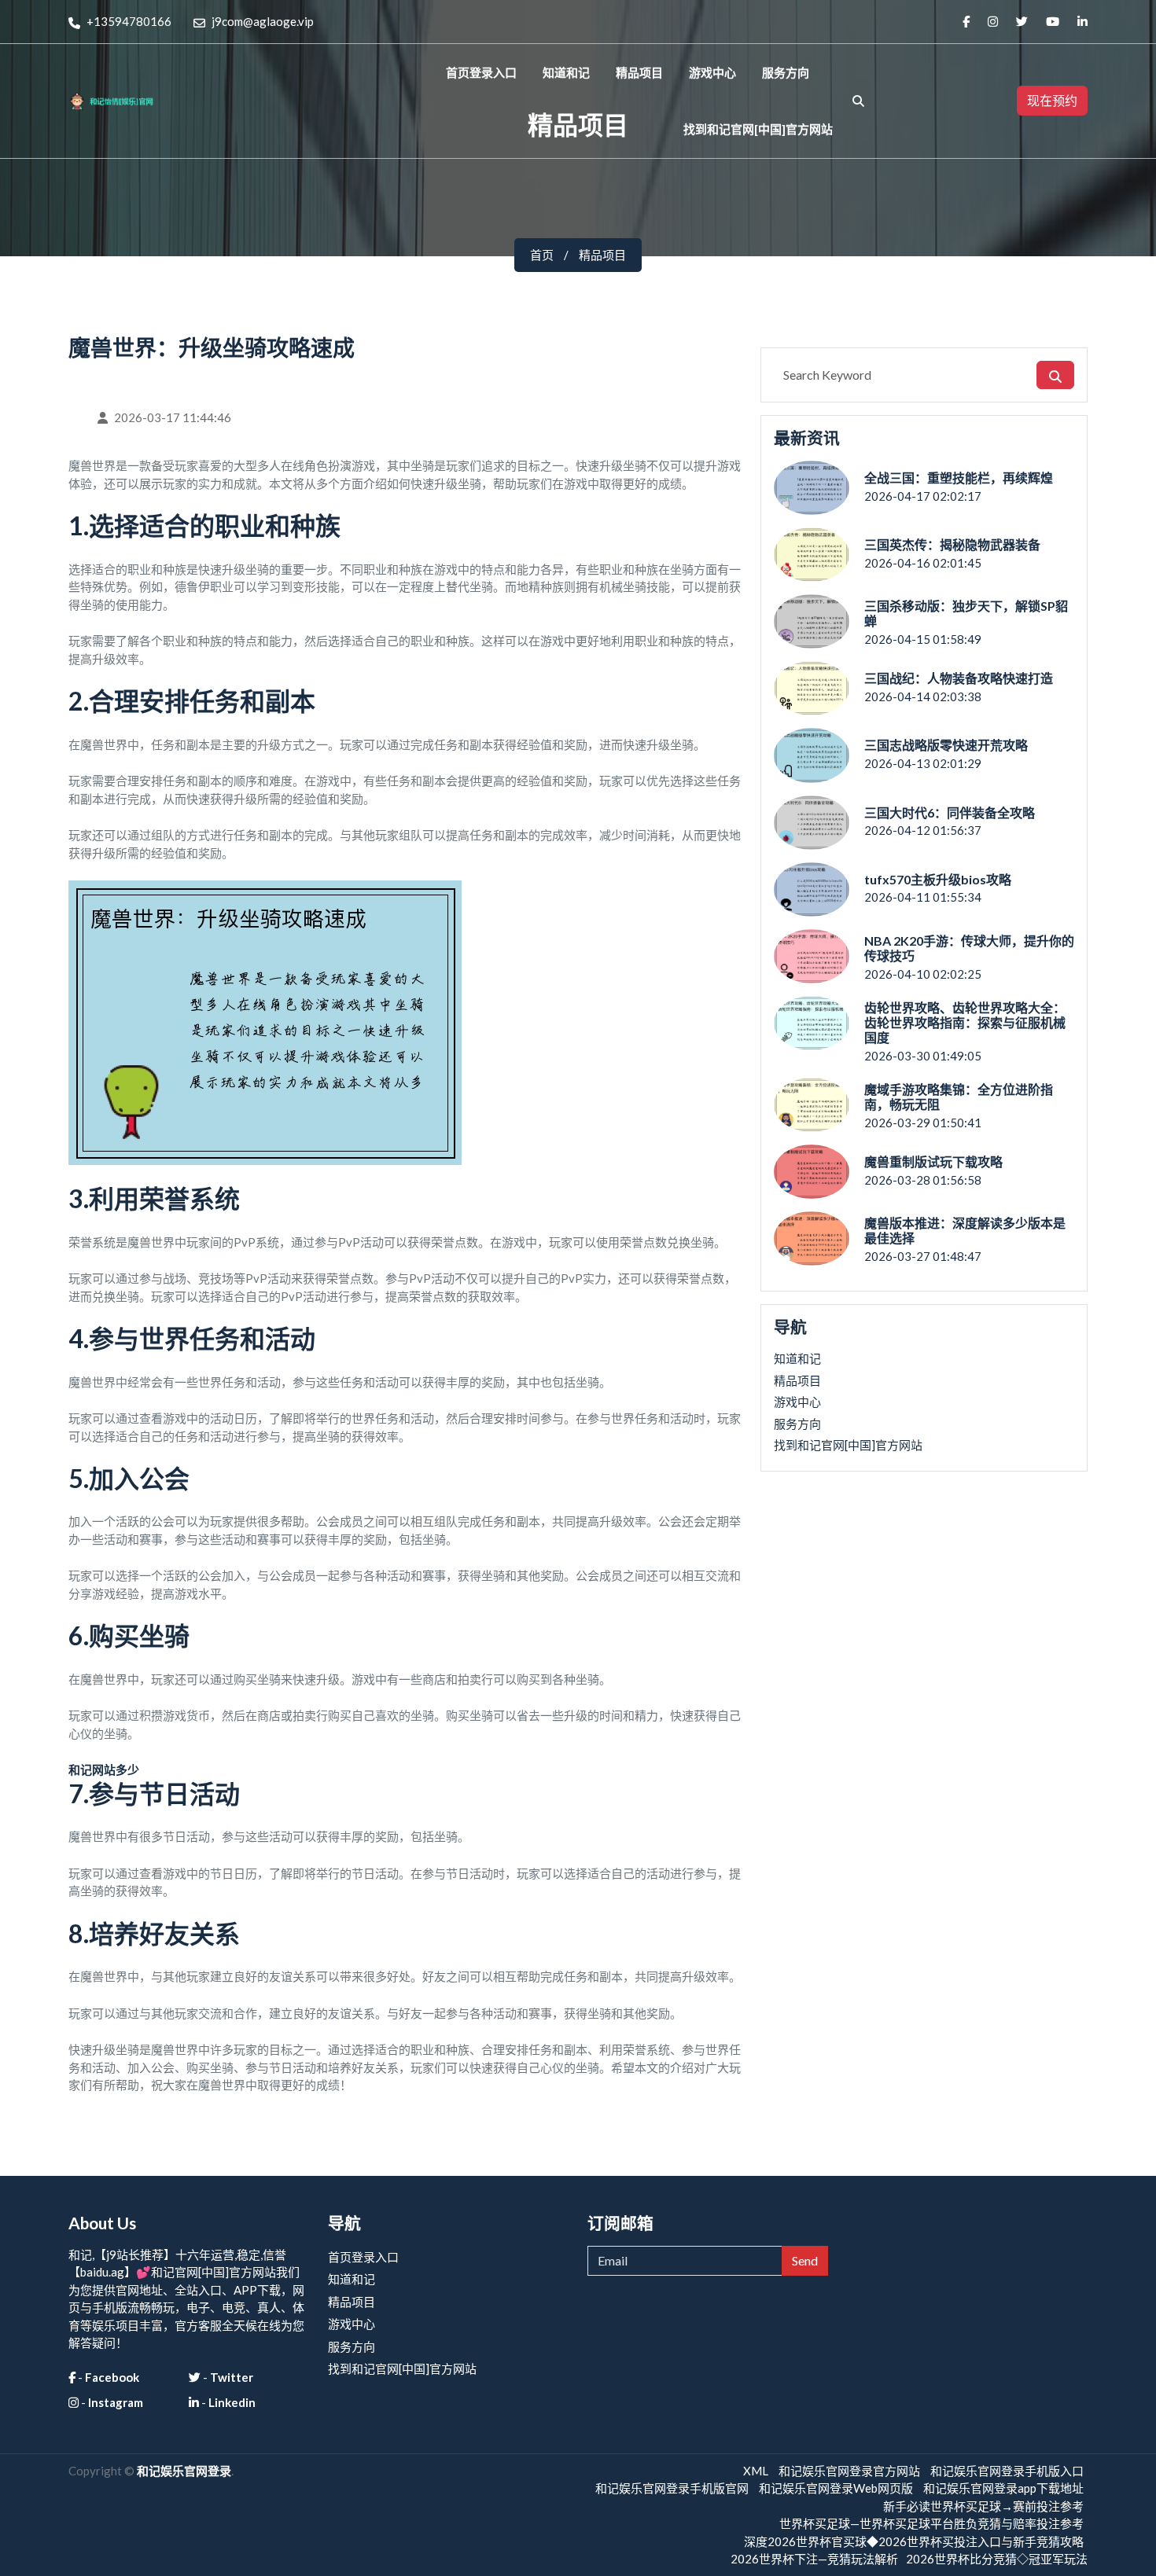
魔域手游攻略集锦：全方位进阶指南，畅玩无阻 (959, 1097)
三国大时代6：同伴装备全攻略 (950, 812)
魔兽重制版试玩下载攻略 (933, 1161)
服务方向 (786, 72)
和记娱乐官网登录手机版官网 (672, 2488)
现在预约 (1052, 100)
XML (756, 2471)
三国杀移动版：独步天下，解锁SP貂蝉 (966, 613)
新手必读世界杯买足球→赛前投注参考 (983, 2506)
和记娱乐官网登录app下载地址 (1003, 2488)
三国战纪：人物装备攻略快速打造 (959, 678)
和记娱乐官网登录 (184, 2471)
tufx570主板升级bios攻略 (938, 879)
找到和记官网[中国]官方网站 (758, 129)
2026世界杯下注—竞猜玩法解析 (814, 2559)
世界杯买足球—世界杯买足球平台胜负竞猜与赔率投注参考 (931, 2523)
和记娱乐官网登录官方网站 (849, 2471)
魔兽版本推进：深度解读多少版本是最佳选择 (965, 1230)
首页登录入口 (481, 72)
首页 (542, 255)
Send (805, 2260)
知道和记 (566, 72)
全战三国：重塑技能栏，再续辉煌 (959, 478)
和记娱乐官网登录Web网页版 (836, 2488)
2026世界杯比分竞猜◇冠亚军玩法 (997, 2559)
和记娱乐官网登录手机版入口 (1007, 2471)
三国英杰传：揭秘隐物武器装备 (952, 544)
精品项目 (639, 72)
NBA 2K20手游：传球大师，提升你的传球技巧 (969, 948)
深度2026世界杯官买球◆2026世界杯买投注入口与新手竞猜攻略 (914, 2541)
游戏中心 (712, 72)
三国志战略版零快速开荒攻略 (946, 745)
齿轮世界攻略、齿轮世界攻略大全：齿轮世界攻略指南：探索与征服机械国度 (965, 1022)
